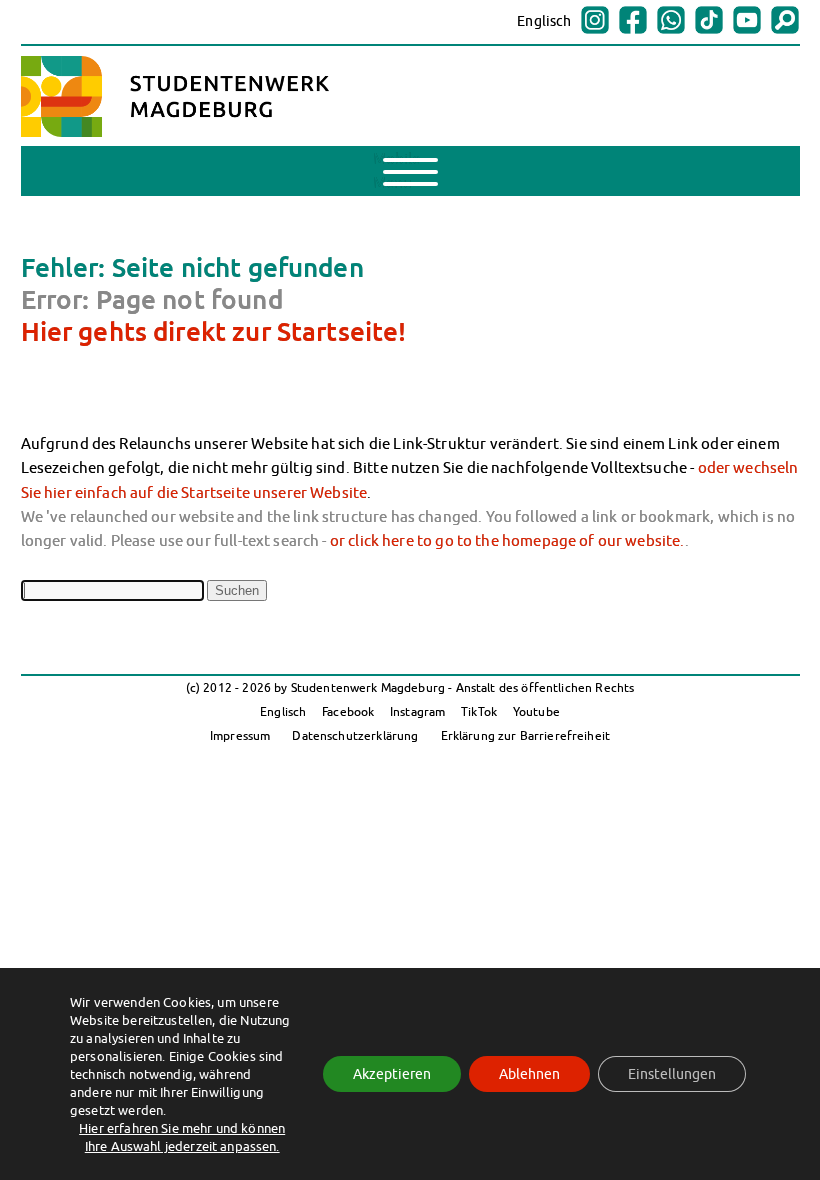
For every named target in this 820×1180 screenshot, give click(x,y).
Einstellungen (672, 1074)
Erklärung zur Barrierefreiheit (526, 735)
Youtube (536, 711)
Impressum (240, 735)
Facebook (348, 711)
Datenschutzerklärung (355, 735)
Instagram (417, 711)
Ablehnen (529, 1074)
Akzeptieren (392, 1074)
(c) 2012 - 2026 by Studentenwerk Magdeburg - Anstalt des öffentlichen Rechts (410, 687)
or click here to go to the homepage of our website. (507, 540)
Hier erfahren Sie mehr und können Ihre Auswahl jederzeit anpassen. (182, 1137)
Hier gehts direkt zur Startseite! (214, 331)
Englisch (544, 21)
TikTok (479, 711)
